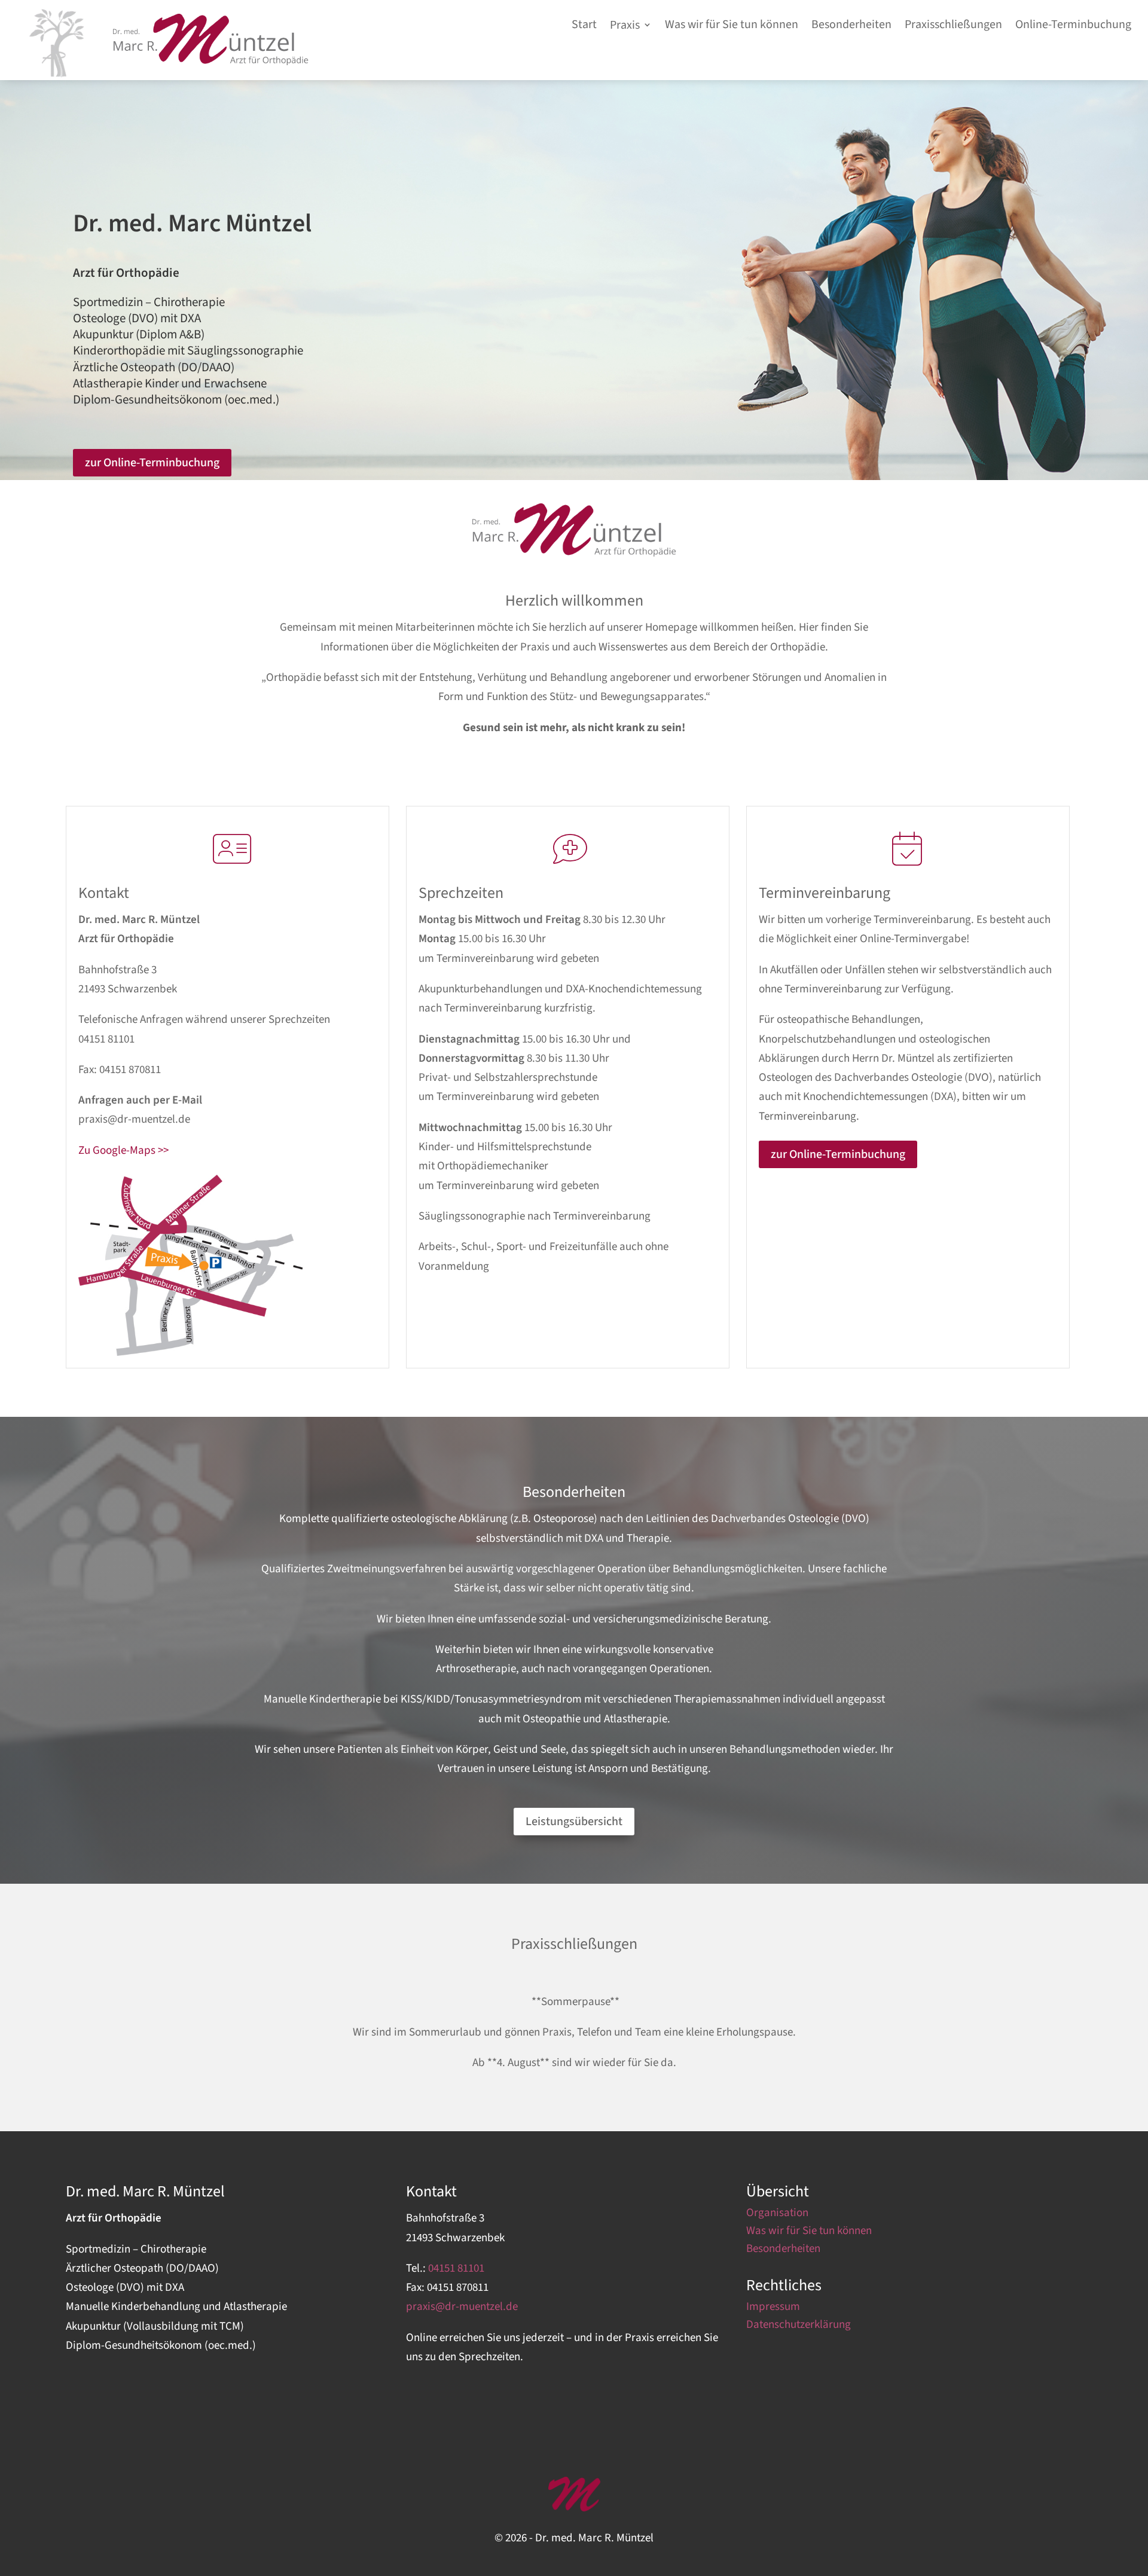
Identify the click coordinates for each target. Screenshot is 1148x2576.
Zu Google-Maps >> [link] (123, 1151)
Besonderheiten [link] (783, 2251)
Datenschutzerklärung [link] (799, 2327)
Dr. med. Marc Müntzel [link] (192, 224)
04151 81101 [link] (106, 1039)
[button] (631, 27)
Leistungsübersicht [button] (574, 1822)
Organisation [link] (777, 2215)
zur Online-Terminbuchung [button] (152, 463)
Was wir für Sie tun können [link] (809, 2233)
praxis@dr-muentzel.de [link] (134, 1119)
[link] (211, 62)
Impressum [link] (773, 2309)
